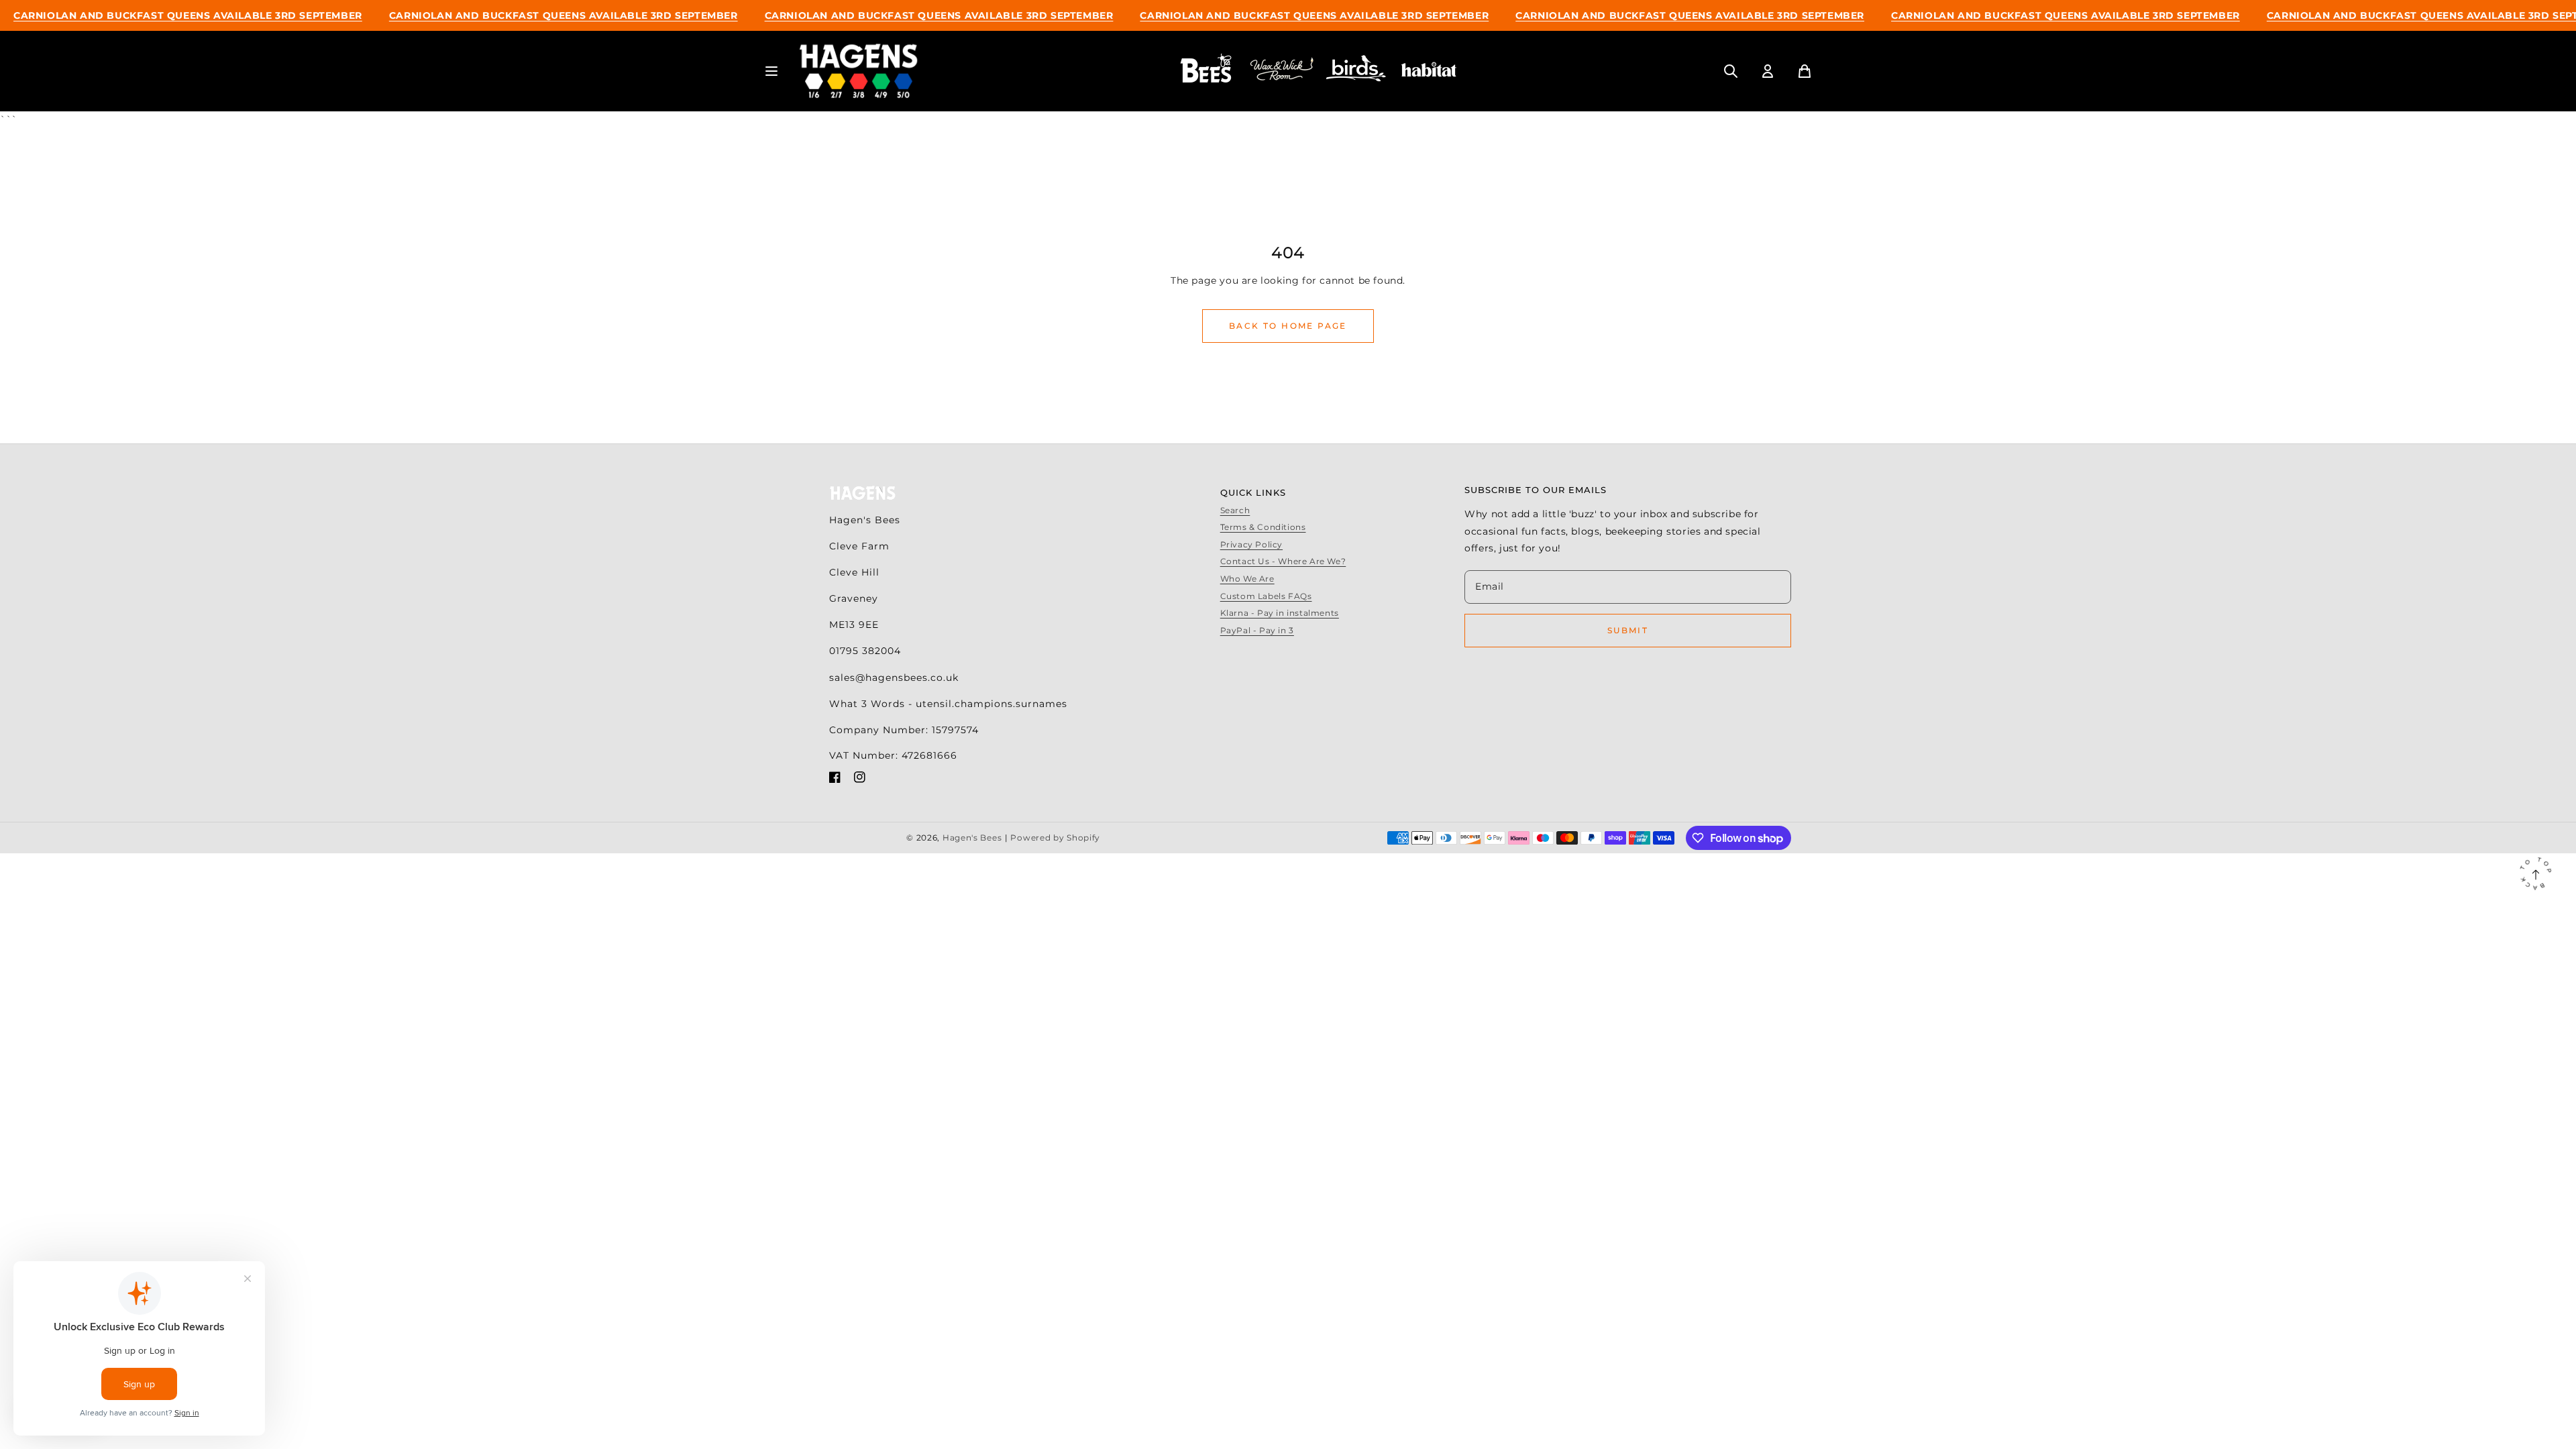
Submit (1628, 630)
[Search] (1731, 71)
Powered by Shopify (1055, 838)
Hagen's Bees (972, 838)
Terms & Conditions (1263, 527)
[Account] (1768, 71)
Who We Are (1247, 579)
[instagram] (860, 780)
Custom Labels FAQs (1266, 596)
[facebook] (835, 780)
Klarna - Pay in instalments (1280, 613)
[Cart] (1805, 71)
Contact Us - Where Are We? (1283, 561)
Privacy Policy (1251, 544)
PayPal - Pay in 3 (1257, 630)
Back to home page (1288, 326)
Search (1235, 510)
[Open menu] (771, 71)
